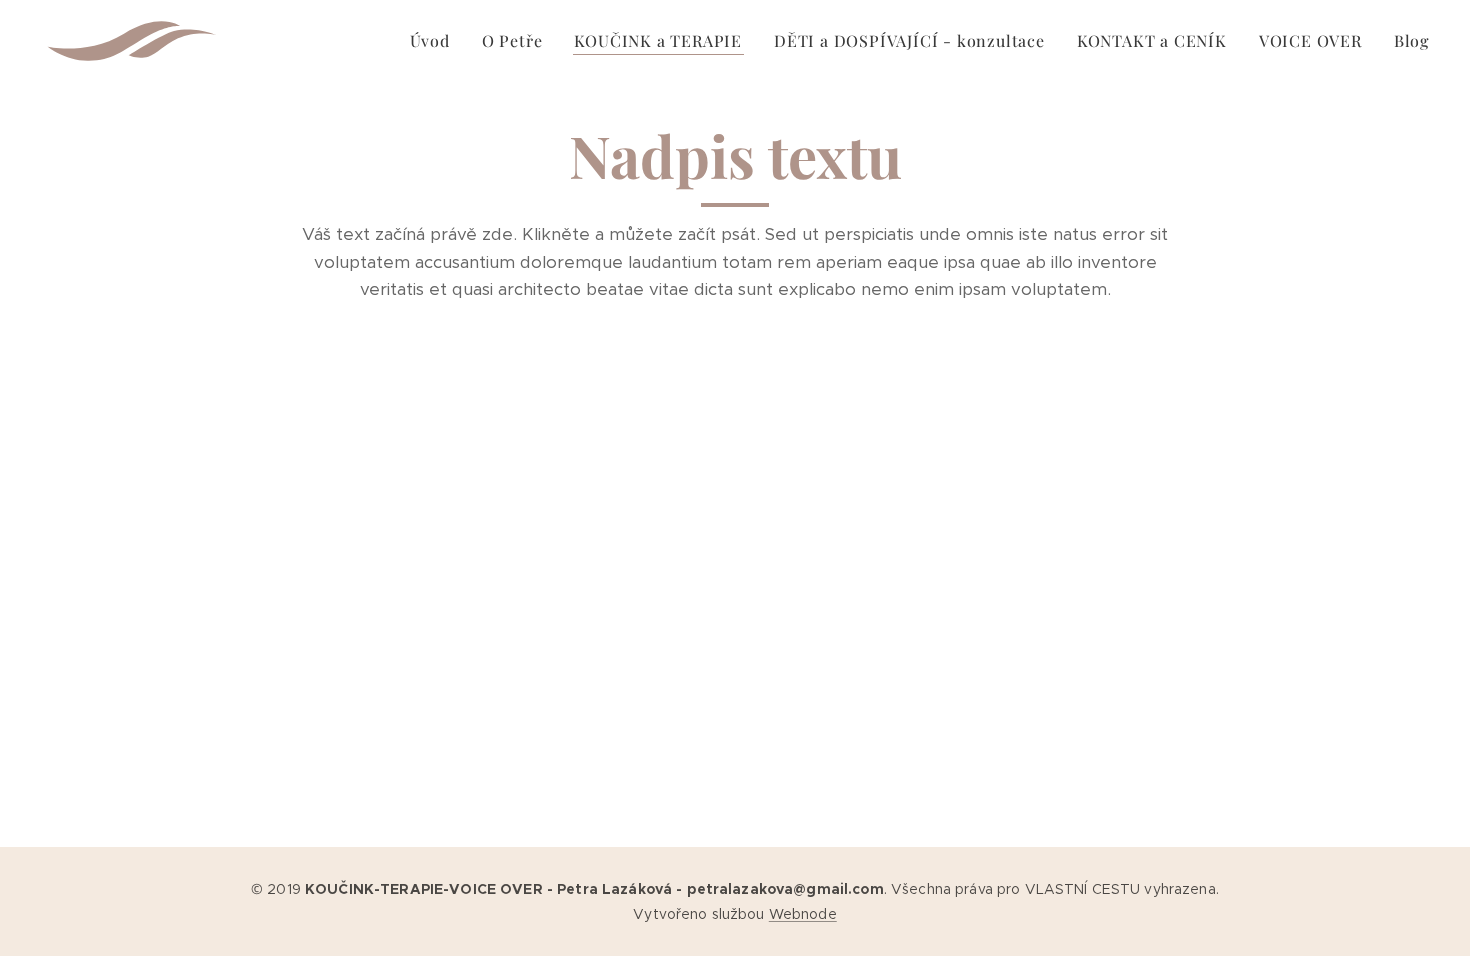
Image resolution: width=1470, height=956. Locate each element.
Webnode (803, 914)
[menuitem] (435, 41)
